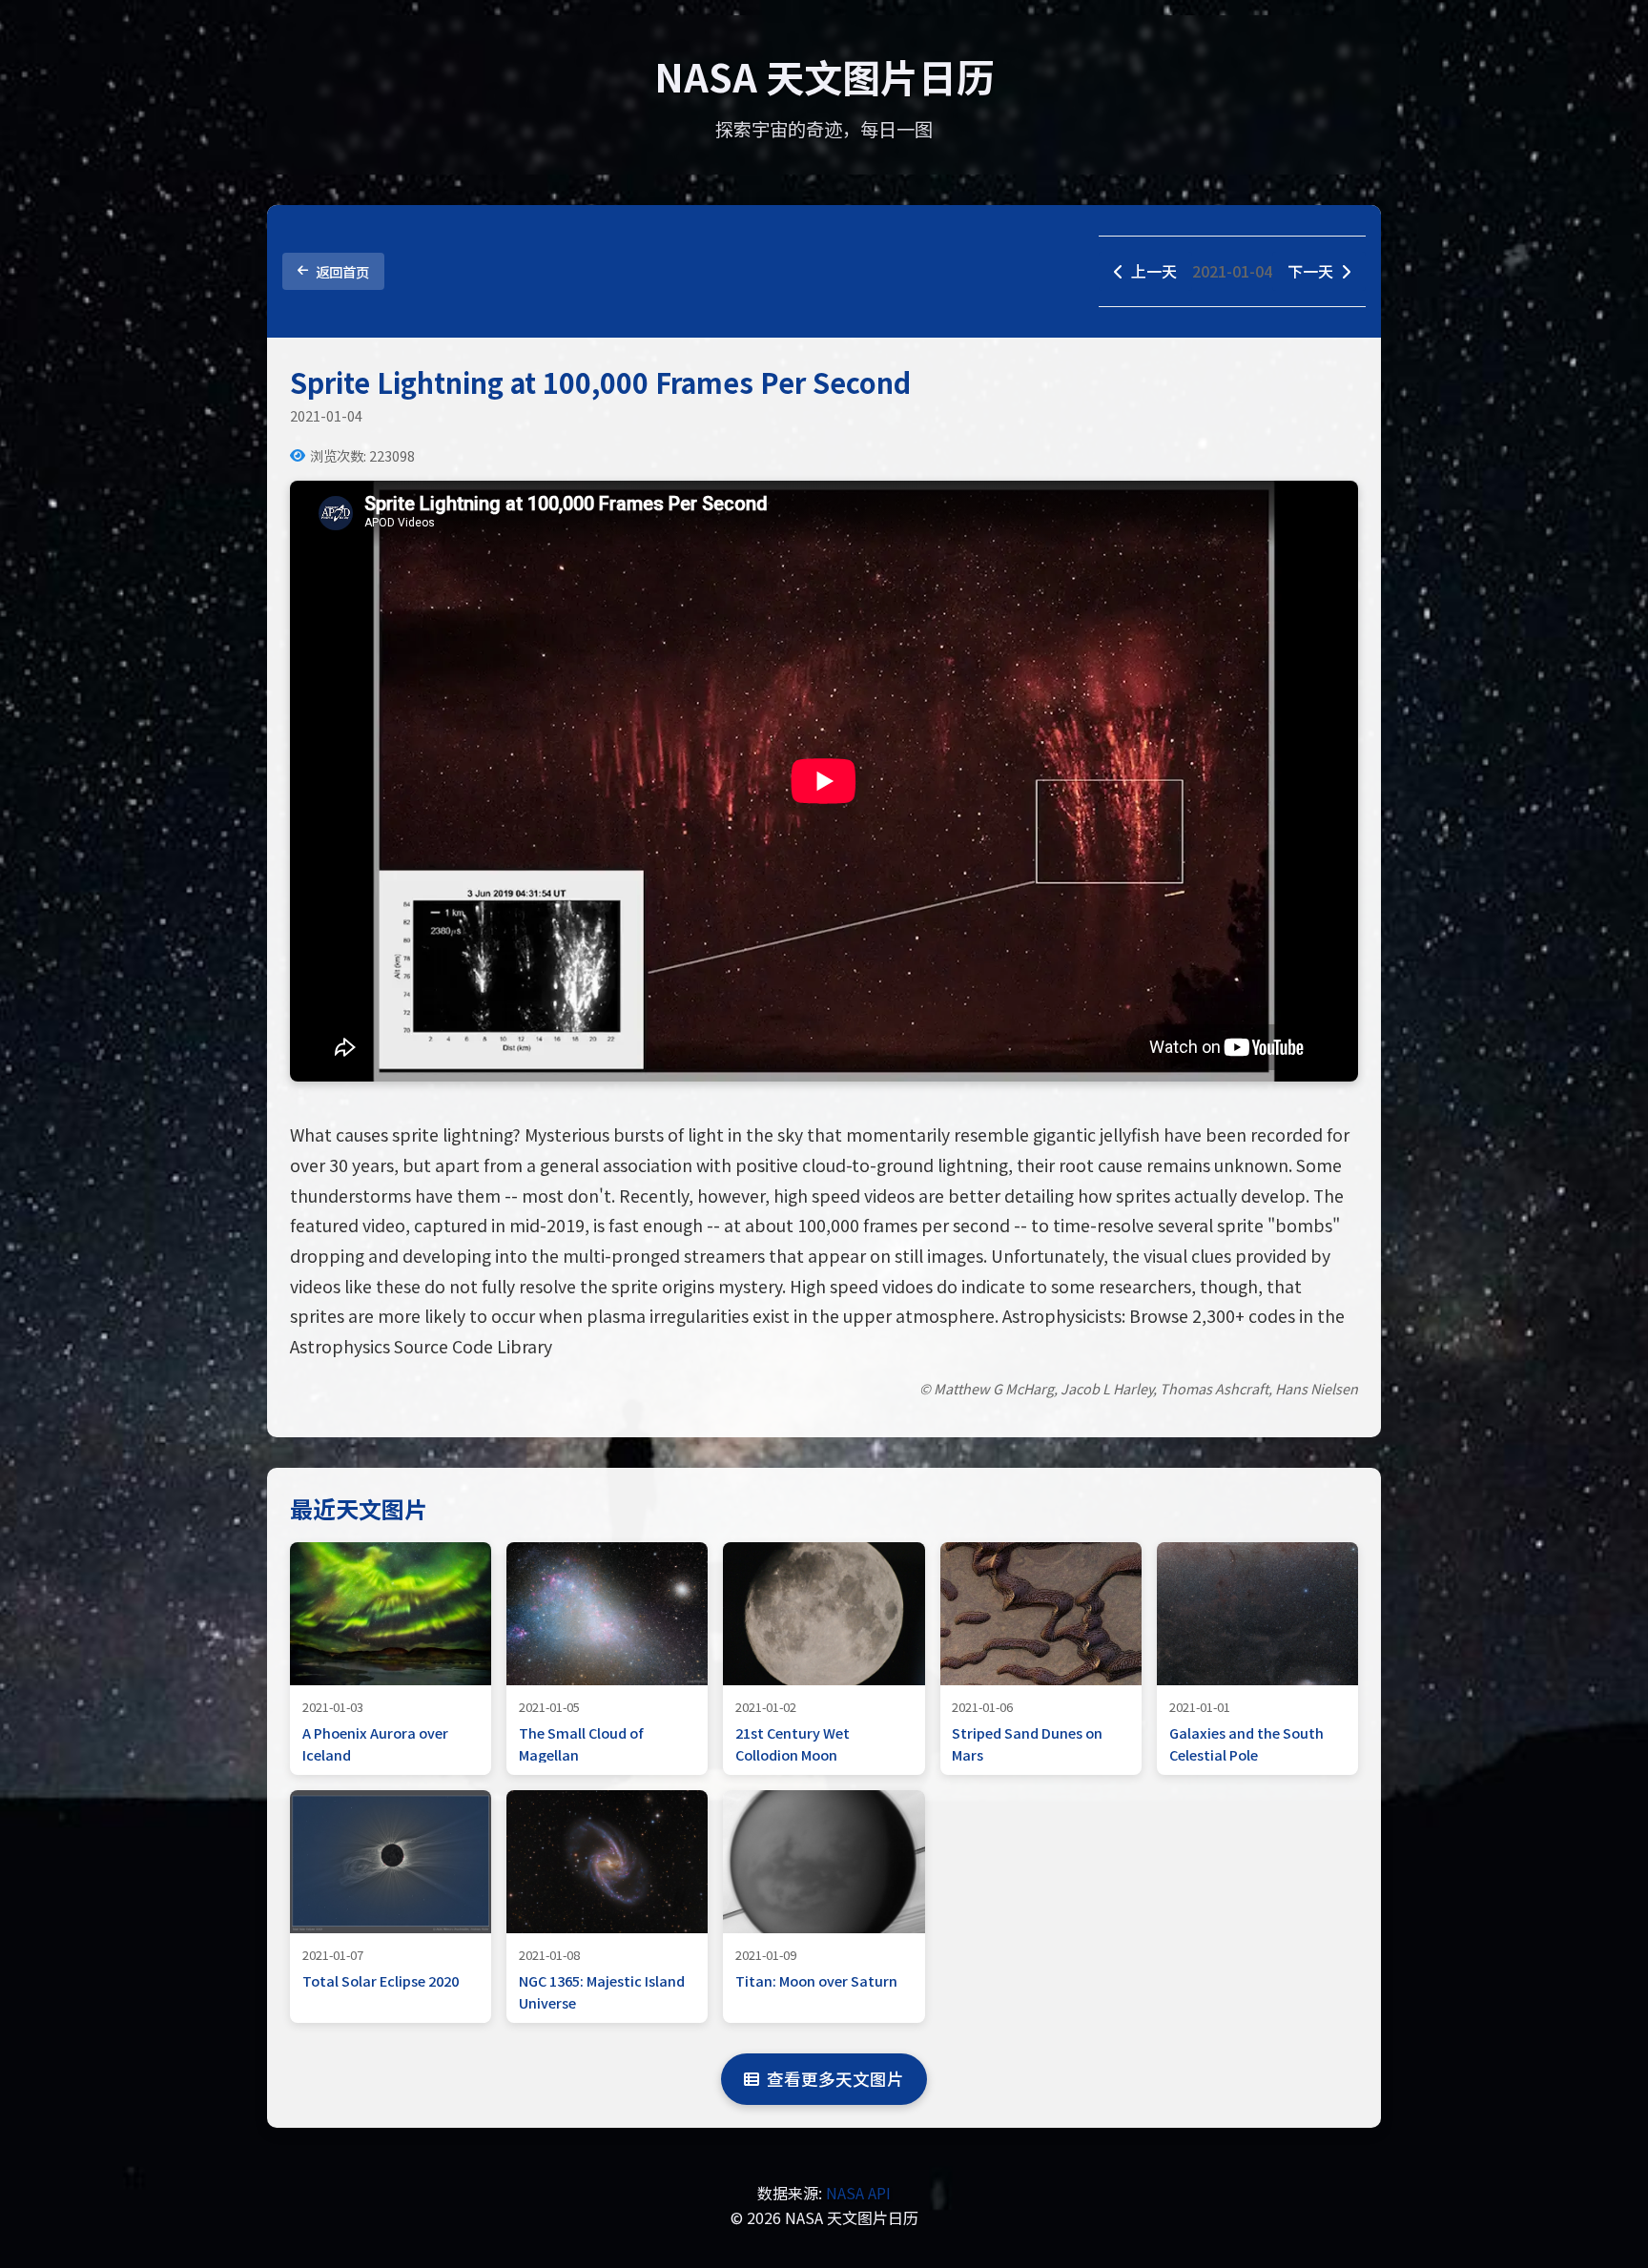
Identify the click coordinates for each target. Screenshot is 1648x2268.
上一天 (1154, 271)
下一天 (1310, 271)
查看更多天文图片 (835, 2079)
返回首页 (342, 271)
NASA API (858, 2193)
